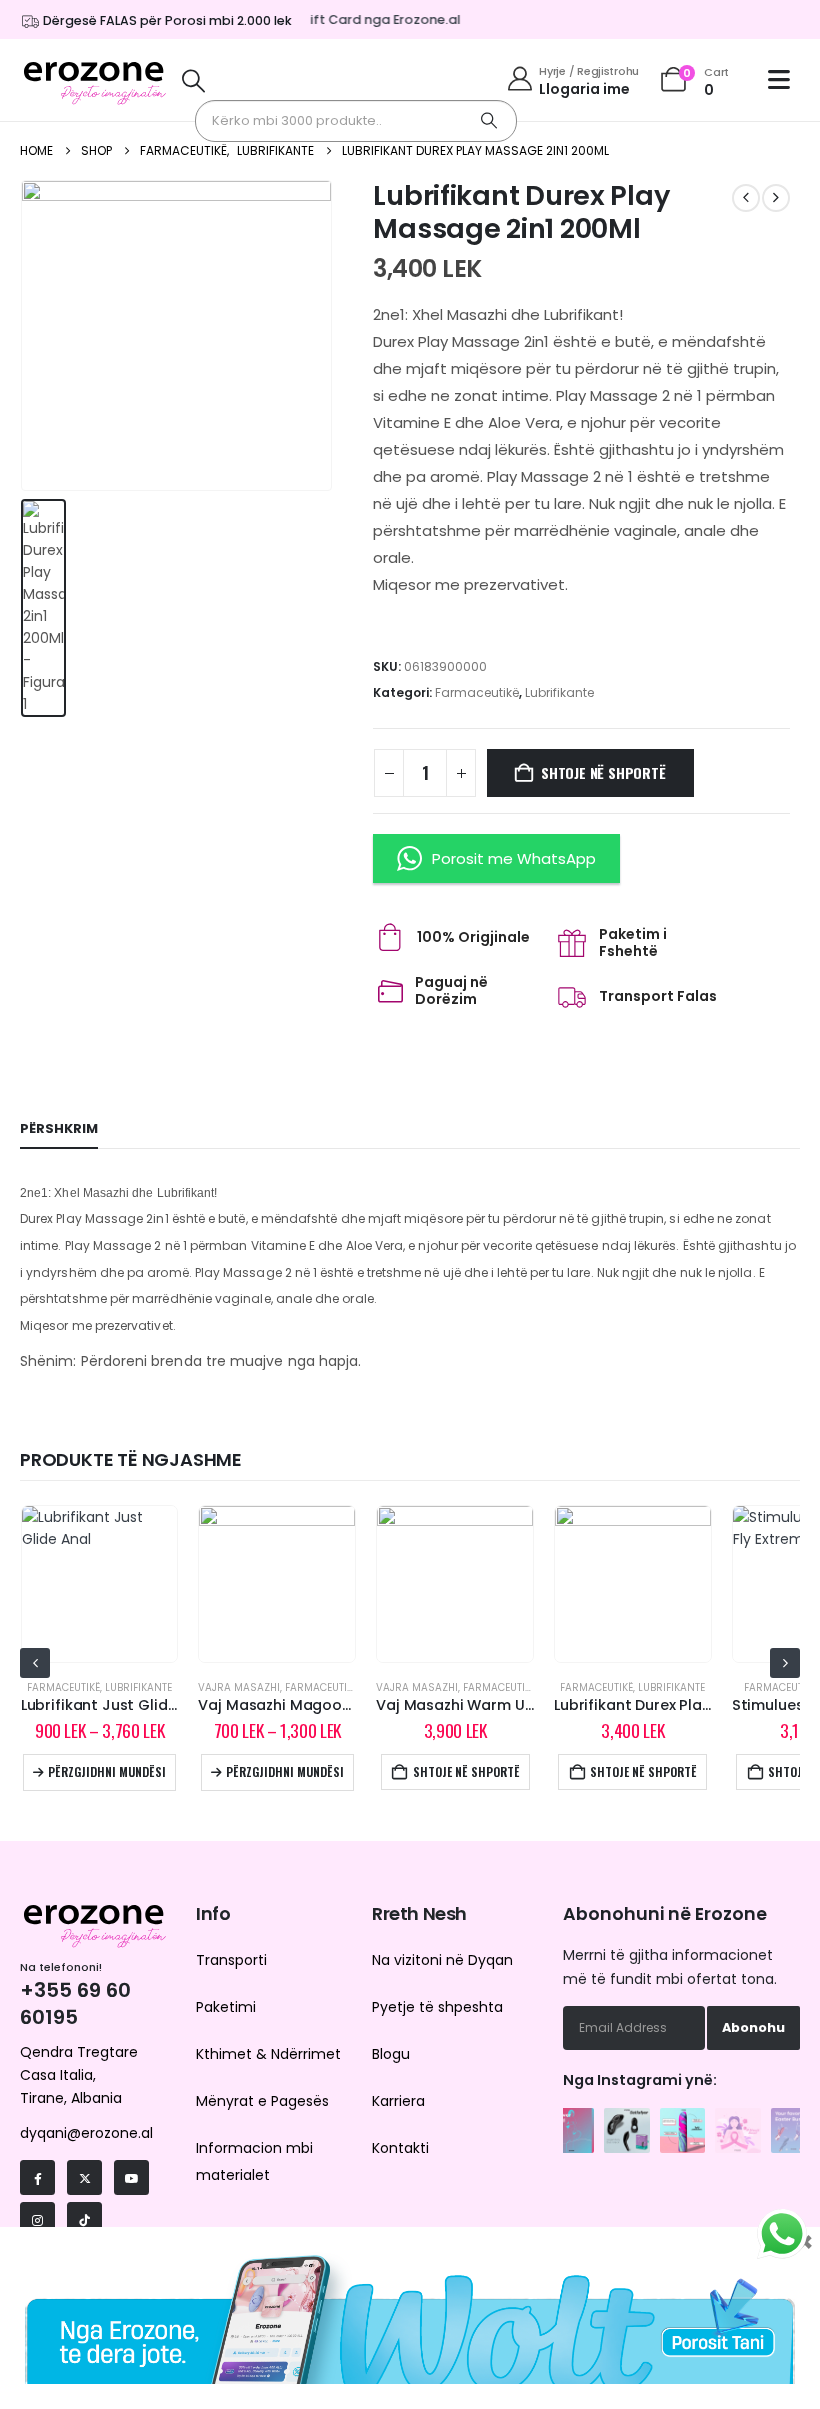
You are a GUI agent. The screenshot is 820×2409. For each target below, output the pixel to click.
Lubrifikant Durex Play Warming (667, 1705)
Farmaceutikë (477, 692)
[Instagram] (37, 2219)
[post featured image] (100, 1584)
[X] (84, 2177)
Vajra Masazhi (239, 1687)
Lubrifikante (559, 692)
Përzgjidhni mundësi (107, 1771)
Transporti (231, 1960)
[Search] (489, 121)
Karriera (398, 2101)
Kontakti (400, 2148)
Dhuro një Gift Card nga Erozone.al (334, 19)
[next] (776, 198)
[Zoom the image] (572, 2118)
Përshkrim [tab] (59, 1128)
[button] (194, 80)
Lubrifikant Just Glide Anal (117, 1705)
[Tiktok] (84, 2219)
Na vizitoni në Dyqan (442, 1960)
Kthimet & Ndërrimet (268, 2054)
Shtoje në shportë (603, 772)
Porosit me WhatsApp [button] (514, 858)
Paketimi (226, 2007)
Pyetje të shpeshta (437, 2007)
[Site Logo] (95, 80)
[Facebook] (37, 2177)
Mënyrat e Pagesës (262, 2101)
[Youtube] (131, 2177)
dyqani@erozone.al (86, 2133)
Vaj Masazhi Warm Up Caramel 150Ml (511, 1705)
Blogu (391, 2054)
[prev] (746, 198)
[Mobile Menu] (784, 79)
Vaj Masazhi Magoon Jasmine (307, 1705)
